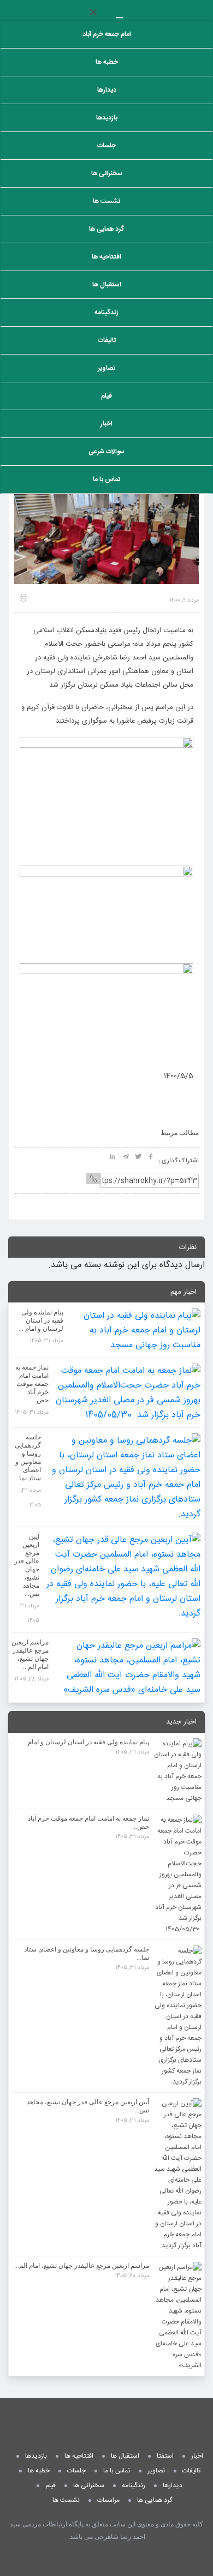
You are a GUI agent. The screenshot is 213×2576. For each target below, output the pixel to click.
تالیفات (107, 340)
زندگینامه (106, 313)
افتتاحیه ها (106, 257)
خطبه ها (107, 62)
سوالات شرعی (106, 452)
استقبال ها (107, 285)
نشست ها (106, 201)
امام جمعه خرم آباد (107, 34)
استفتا (165, 2456)
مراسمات (108, 2500)
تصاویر (106, 368)
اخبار (106, 424)
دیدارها (107, 90)
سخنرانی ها (107, 173)
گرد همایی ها (106, 229)
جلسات (106, 146)
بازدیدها (107, 118)
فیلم (106, 396)
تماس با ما (106, 479)
